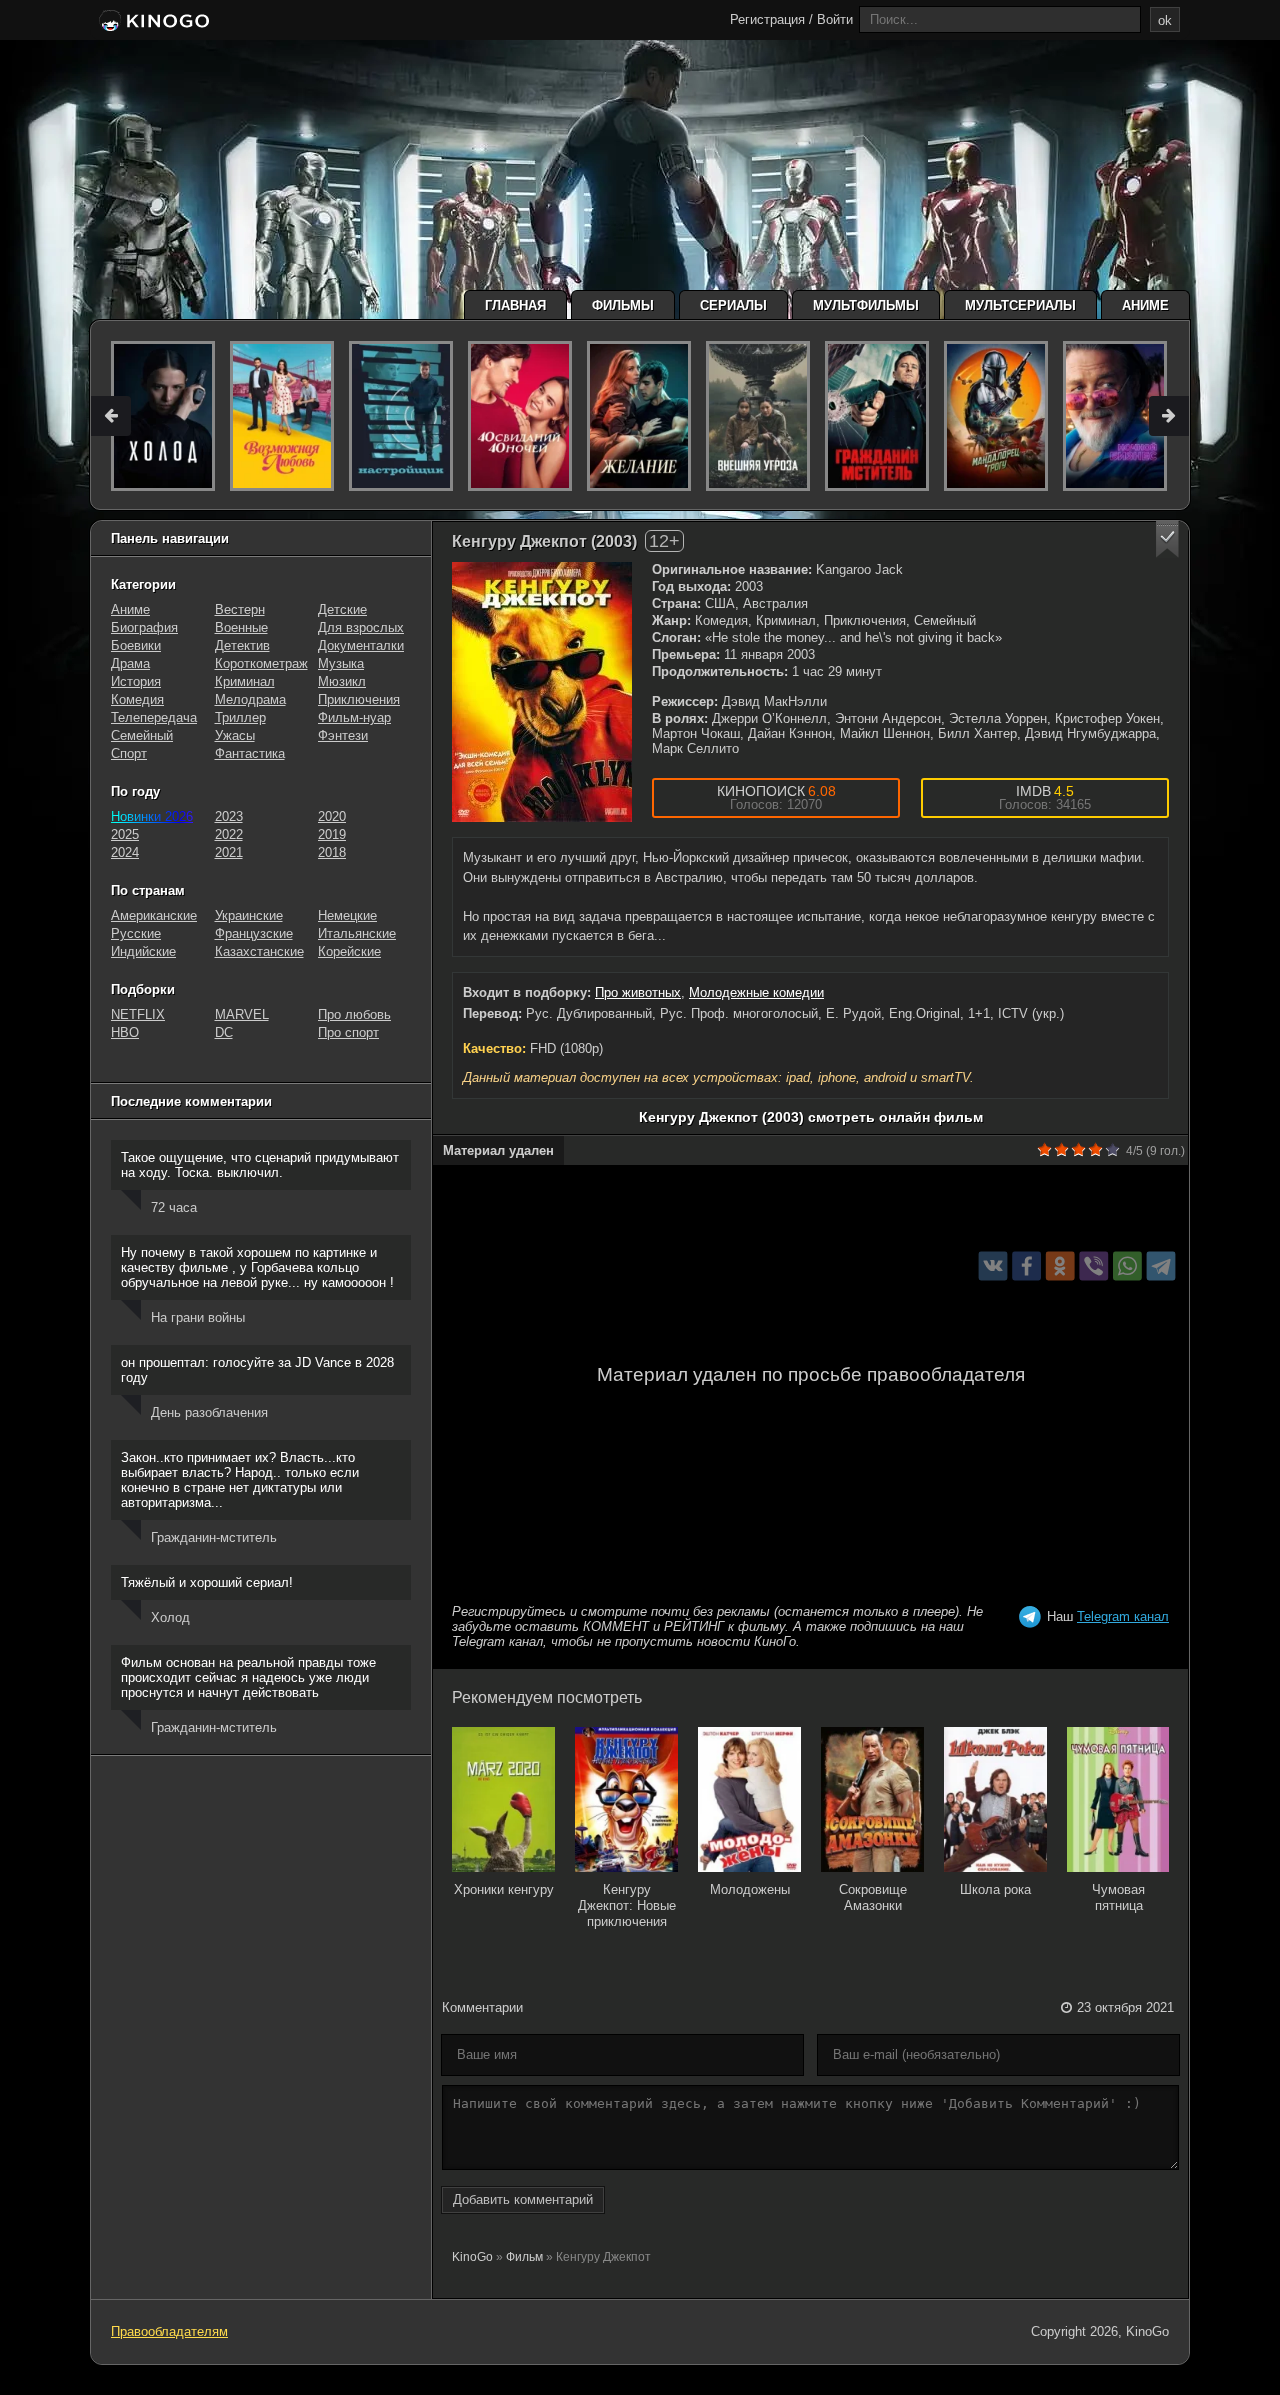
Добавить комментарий (523, 2199)
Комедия (137, 699)
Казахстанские (259, 951)
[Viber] (1093, 1265)
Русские (136, 933)
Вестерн (240, 609)
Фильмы (623, 305)
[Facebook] (1026, 1265)
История (136, 681)
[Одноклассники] (1060, 1265)
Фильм (524, 2257)
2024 (125, 852)
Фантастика (250, 753)
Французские (254, 933)
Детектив (242, 645)
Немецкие (347, 915)
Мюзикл (342, 681)
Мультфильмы (866, 305)
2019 (332, 834)
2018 (332, 852)
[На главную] (152, 22)
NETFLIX (138, 1014)
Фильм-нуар (354, 717)
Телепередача (154, 717)
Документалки (361, 645)
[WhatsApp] (1127, 1265)
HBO (125, 1032)
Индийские (143, 951)
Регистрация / (771, 19)
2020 (332, 816)
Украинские (249, 915)
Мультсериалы (1020, 305)
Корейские (349, 951)
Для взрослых (361, 627)
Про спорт (348, 1032)
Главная (515, 305)
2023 (229, 816)
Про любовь (354, 1014)
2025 (125, 834)
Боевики (136, 645)
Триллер (240, 717)
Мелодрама (250, 699)
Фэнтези (343, 735)
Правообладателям (169, 2331)
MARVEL (242, 1014)
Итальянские (357, 933)
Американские (154, 915)
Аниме (1145, 305)
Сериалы (733, 305)
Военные (241, 627)
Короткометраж (261, 663)
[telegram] (1161, 1265)
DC (224, 1032)
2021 (229, 852)
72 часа (174, 1207)
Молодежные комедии (756, 992)
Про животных (638, 992)
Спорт (129, 753)
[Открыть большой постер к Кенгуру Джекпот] (542, 692)
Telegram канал (1123, 1616)
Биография (144, 627)
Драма (130, 663)
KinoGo (472, 2257)
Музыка (341, 663)
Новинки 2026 (152, 816)
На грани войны (198, 1317)
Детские (342, 609)
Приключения (359, 699)
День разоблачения (209, 1412)
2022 (229, 834)
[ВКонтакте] (993, 1265)
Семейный (142, 735)
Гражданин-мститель (214, 1537)
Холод (170, 1617)
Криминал (245, 681)
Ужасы (235, 735)
